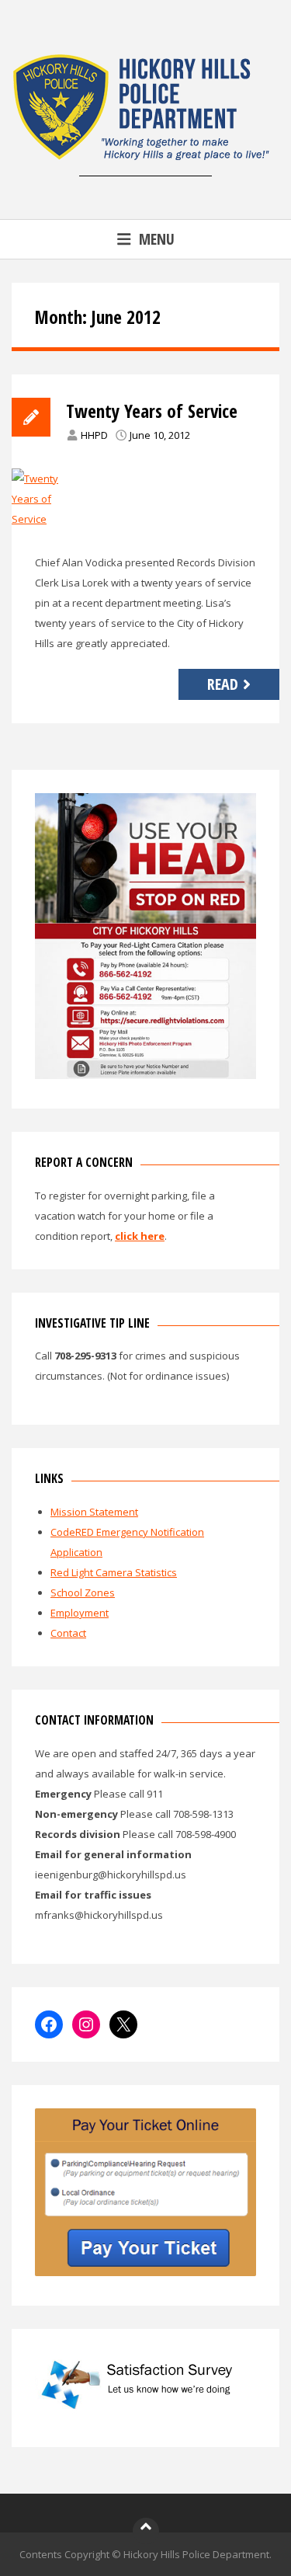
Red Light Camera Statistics (114, 1572)
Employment (80, 1613)
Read (223, 684)
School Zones (83, 1593)
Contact (68, 1633)
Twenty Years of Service (152, 411)
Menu (157, 239)
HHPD (94, 435)
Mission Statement (94, 1512)
